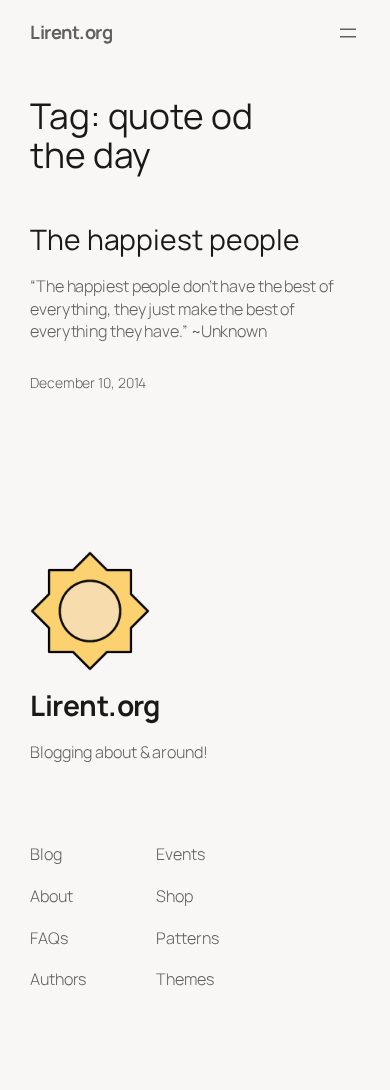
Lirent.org (71, 32)
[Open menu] (348, 33)
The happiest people (165, 240)
